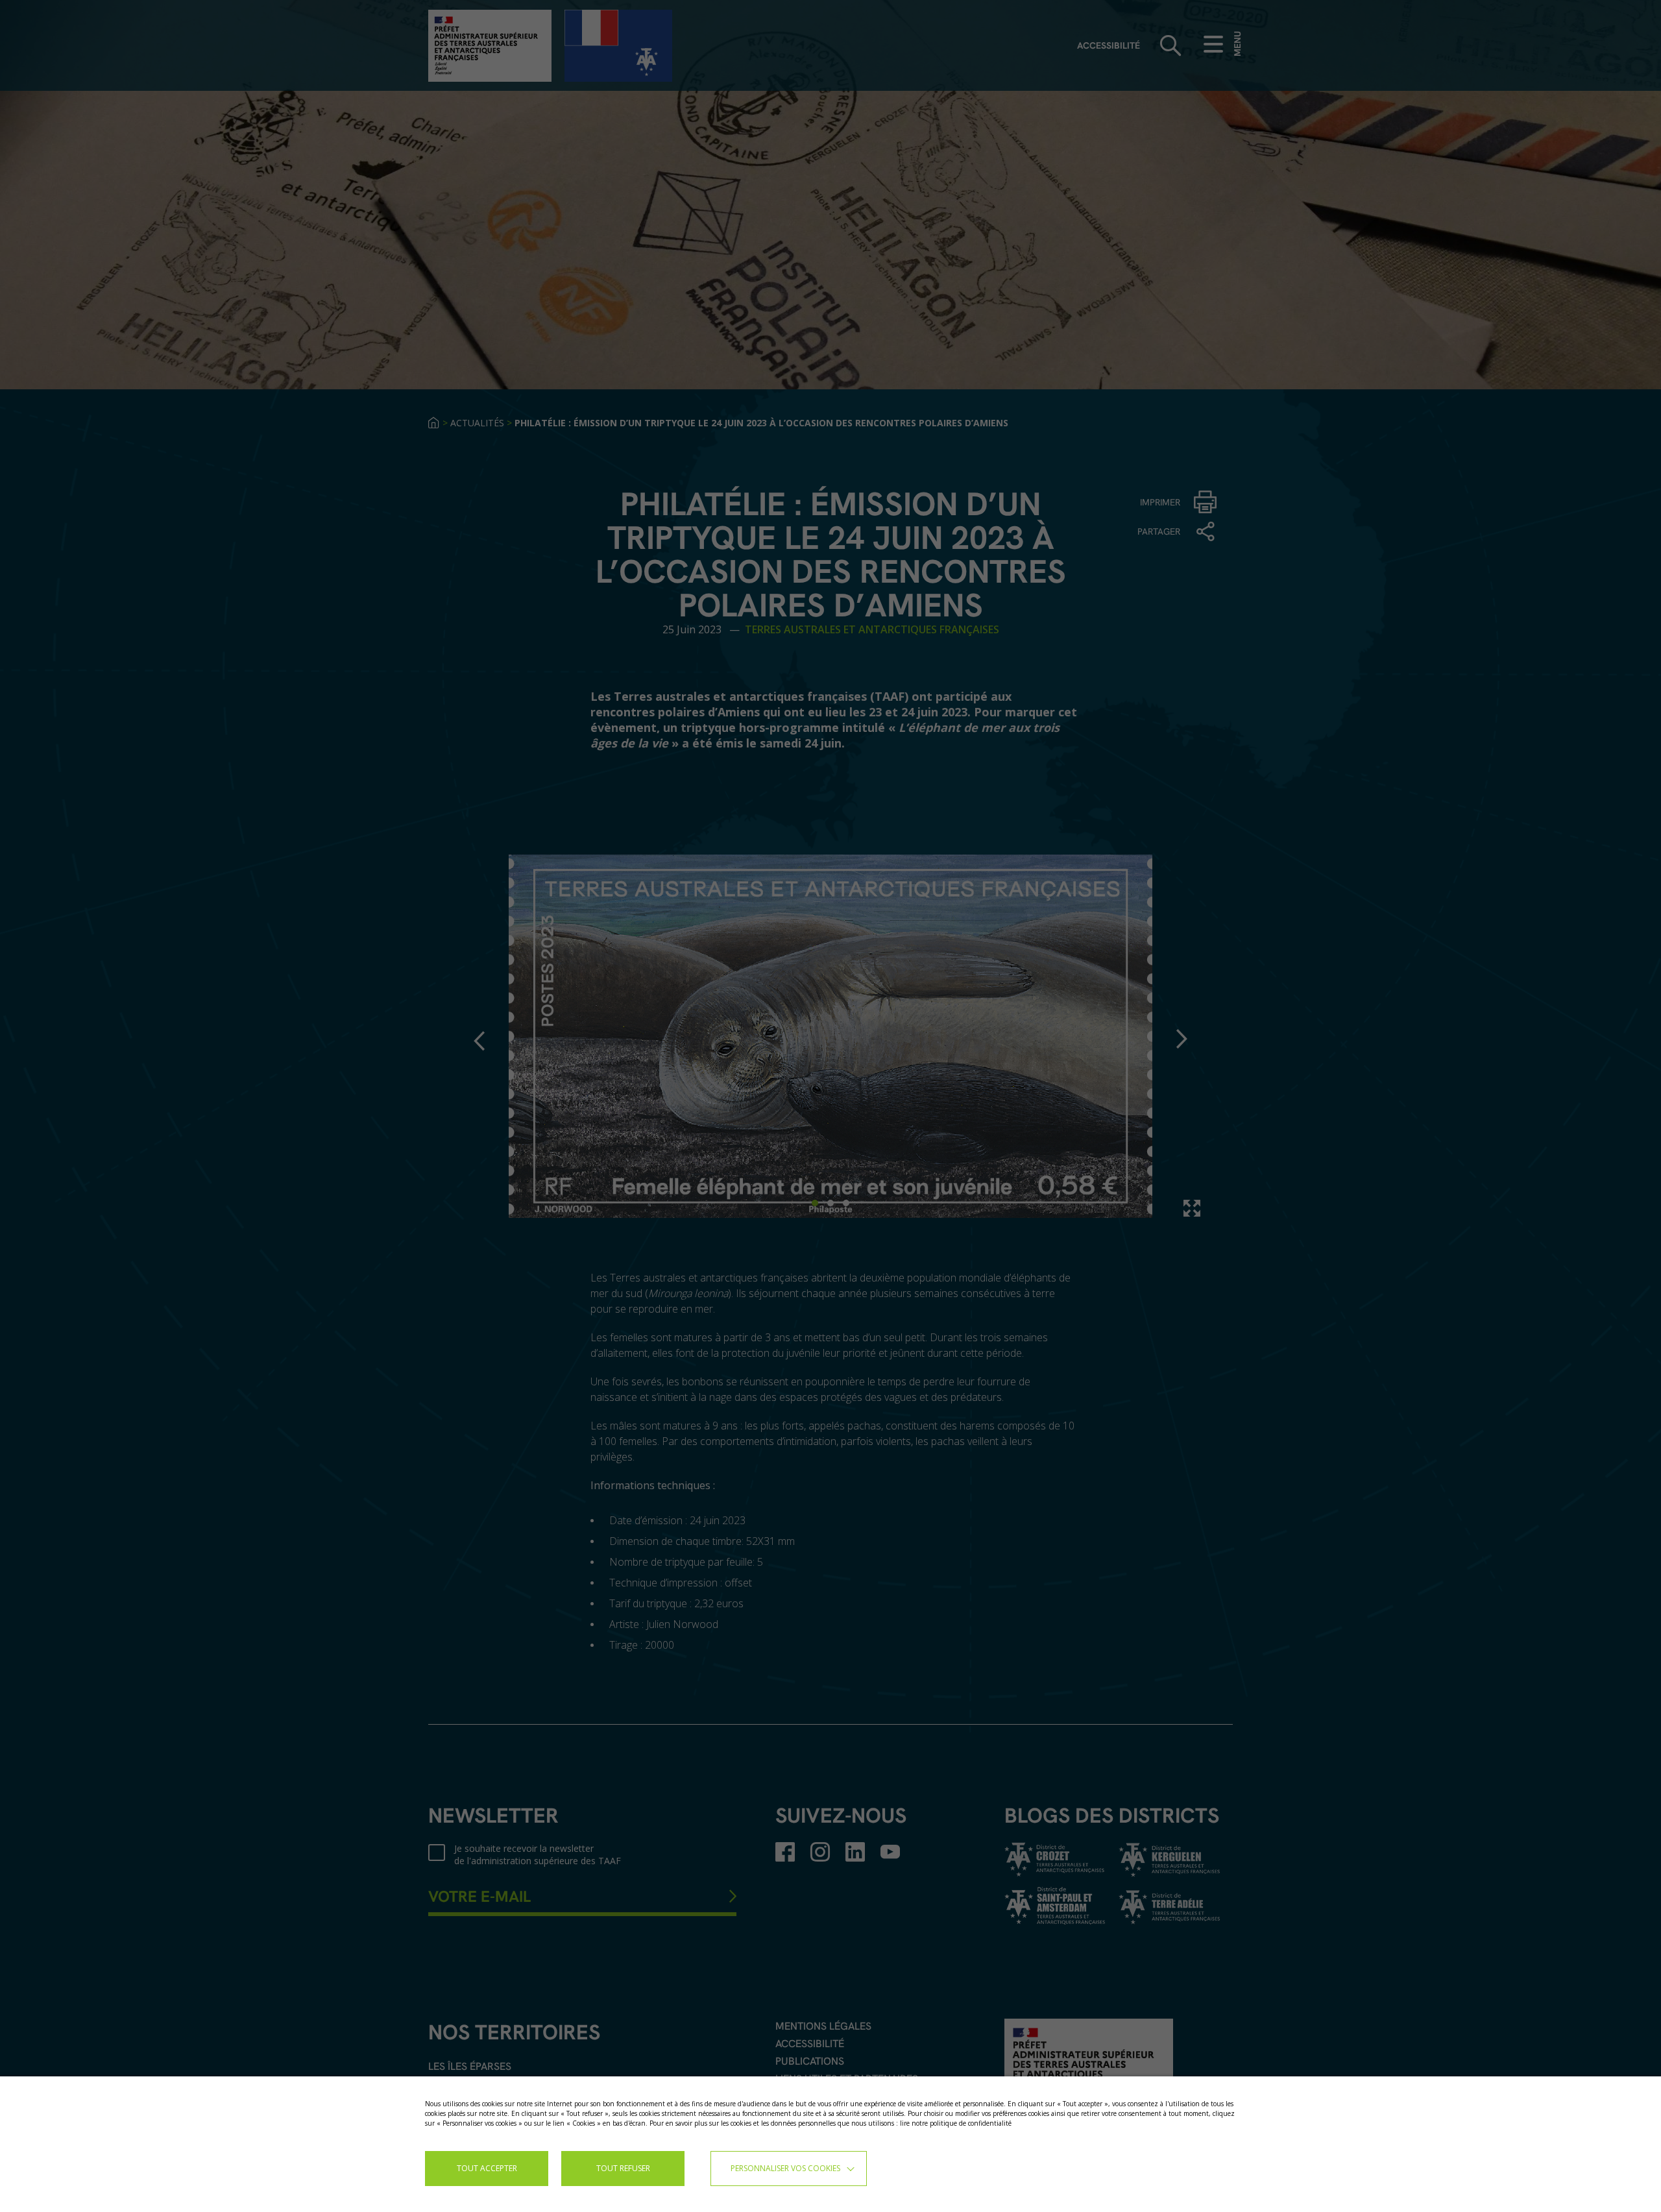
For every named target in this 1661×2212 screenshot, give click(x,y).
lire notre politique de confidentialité (956, 2123)
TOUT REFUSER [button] (623, 2168)
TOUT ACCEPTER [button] (487, 2168)
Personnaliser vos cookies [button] (785, 2168)
